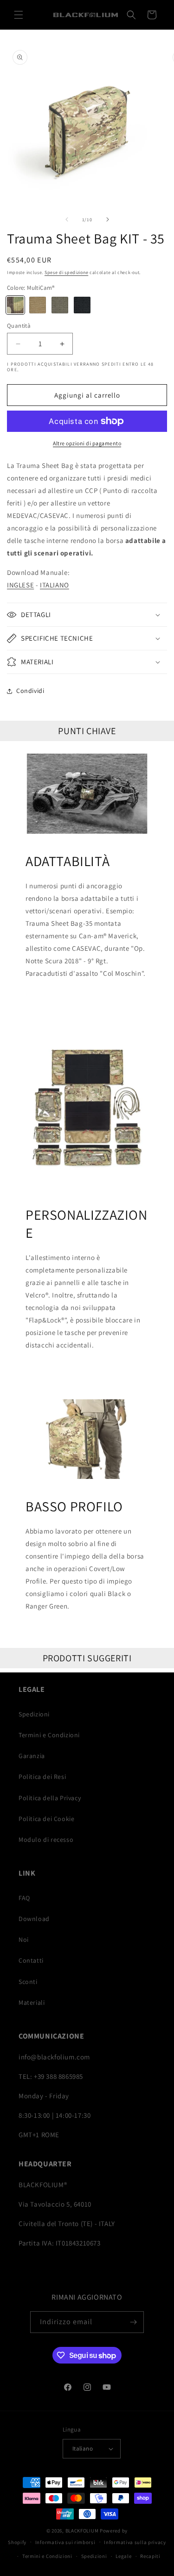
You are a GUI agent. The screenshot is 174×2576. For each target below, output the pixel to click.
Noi (24, 1940)
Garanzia (32, 1756)
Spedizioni (34, 1714)
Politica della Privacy (50, 1798)
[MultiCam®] (15, 305)
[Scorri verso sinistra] (67, 219)
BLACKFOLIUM (82, 2531)
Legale (123, 2556)
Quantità (19, 326)
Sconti (28, 1982)
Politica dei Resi (42, 1777)
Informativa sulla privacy (135, 2542)
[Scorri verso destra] (108, 219)
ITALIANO (55, 585)
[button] (19, 15)
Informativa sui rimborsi (65, 2542)
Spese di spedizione (66, 272)
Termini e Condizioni (49, 1735)
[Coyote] (38, 305)
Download (34, 1919)
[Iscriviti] (133, 2322)
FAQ (24, 1898)
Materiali (32, 2002)
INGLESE (20, 585)
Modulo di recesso (46, 1840)
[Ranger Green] (60, 305)
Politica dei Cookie (46, 1819)
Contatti (31, 1960)
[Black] (82, 305)
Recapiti (150, 2556)
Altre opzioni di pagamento (87, 443)
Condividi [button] (30, 691)
